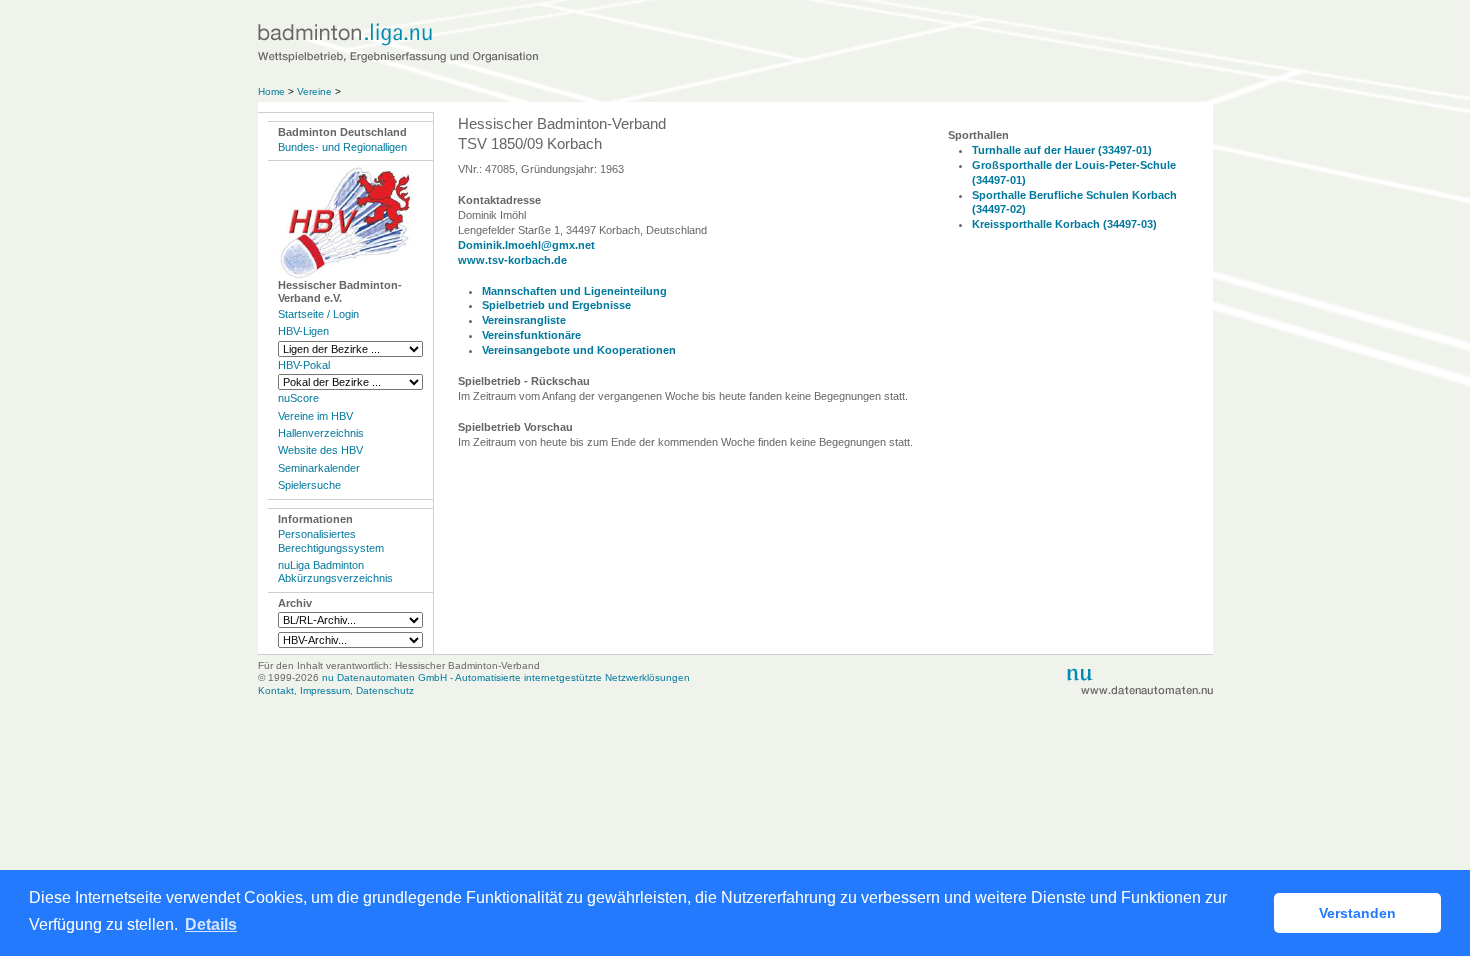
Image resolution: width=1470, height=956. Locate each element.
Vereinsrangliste (524, 320)
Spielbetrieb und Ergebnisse (556, 305)
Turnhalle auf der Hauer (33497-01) (1062, 150)
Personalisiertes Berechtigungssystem (331, 540)
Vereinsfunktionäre (531, 335)
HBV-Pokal (304, 365)
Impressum (325, 690)
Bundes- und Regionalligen (342, 147)
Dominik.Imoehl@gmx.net (526, 245)
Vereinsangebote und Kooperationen (579, 350)
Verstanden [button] (1357, 913)
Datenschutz (385, 690)
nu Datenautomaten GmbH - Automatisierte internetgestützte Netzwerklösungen (506, 677)
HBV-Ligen (303, 331)
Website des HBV (320, 450)
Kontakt (276, 690)
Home (271, 91)
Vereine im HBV (315, 416)
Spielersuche (309, 485)
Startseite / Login (318, 314)
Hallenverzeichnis (321, 433)
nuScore (298, 398)
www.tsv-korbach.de (512, 260)
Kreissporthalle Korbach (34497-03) (1064, 224)
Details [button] (211, 924)
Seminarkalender (319, 468)
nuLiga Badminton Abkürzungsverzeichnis (335, 571)
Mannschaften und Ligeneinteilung (574, 291)
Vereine (314, 91)
